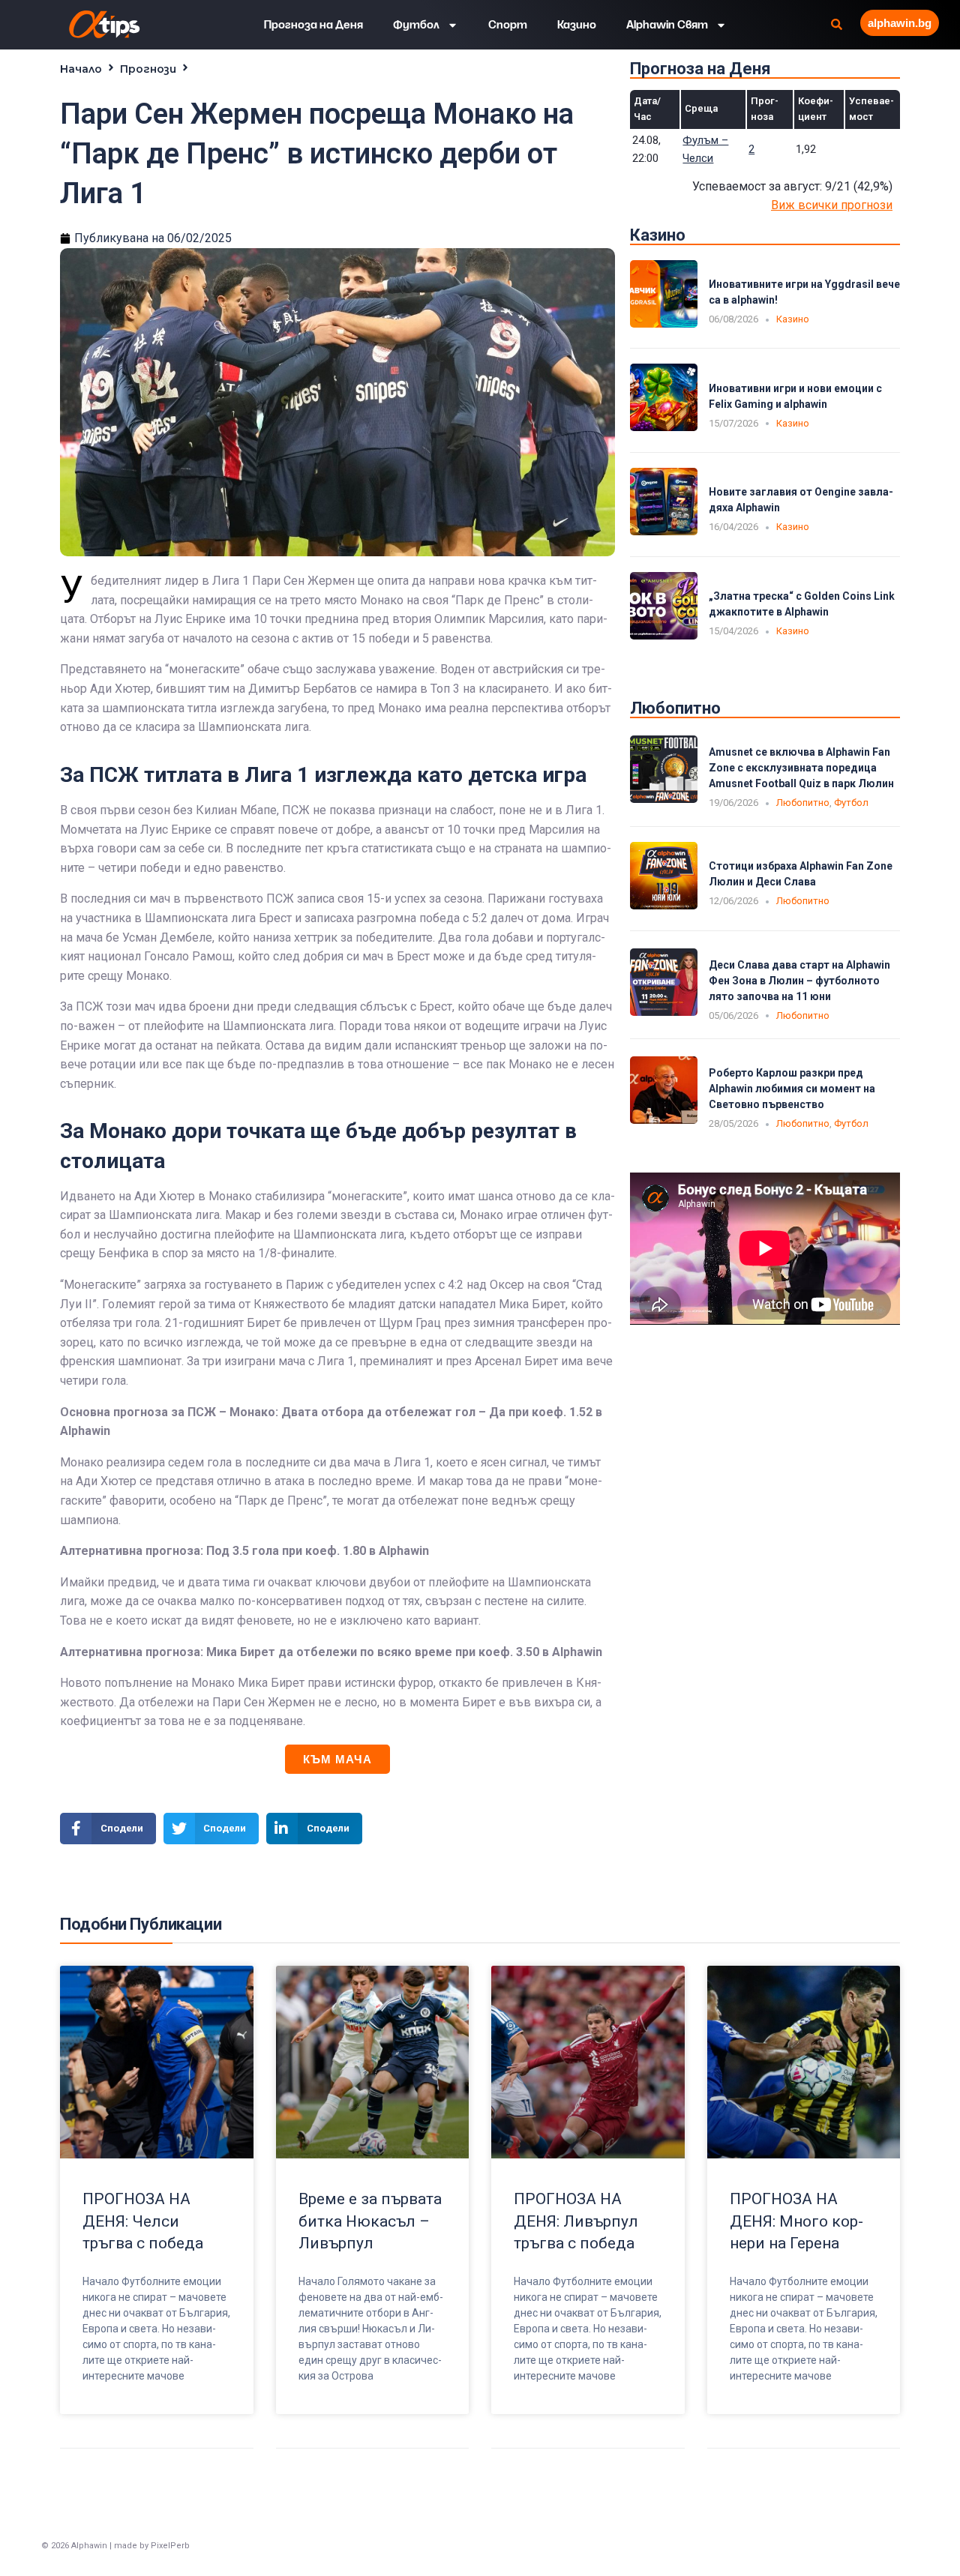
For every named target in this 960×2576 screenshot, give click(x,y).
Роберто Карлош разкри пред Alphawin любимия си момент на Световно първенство (792, 1089)
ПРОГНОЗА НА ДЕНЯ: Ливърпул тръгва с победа (576, 2221)
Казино (577, 25)
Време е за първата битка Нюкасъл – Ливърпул (370, 2221)
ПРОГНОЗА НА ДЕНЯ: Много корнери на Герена (796, 2221)
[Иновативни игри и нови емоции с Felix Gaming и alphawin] (664, 427)
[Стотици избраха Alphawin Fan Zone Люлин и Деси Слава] (664, 905)
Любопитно (803, 803)
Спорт (508, 25)
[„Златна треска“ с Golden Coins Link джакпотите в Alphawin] (664, 635)
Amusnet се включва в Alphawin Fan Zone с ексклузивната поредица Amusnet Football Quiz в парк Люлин (801, 768)
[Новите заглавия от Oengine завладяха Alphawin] (664, 531)
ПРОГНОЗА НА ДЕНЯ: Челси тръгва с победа (143, 2221)
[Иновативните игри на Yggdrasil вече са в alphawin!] (664, 323)
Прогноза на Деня (313, 25)
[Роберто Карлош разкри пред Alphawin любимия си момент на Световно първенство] (664, 1120)
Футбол (416, 25)
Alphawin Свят (667, 25)
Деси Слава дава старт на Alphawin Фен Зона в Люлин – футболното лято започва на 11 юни (799, 981)
